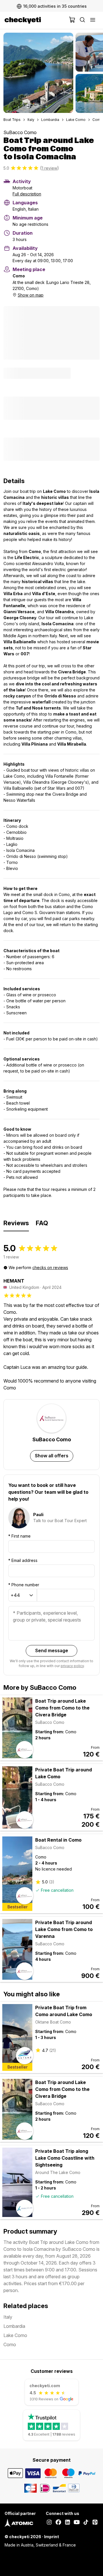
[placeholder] (93, 20)
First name (19, 1536)
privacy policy (72, 1666)
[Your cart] (72, 20)
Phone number (24, 1585)
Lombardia (50, 120)
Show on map (31, 295)
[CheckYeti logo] (35, 20)
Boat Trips (12, 120)
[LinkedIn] (68, 2523)
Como (98, 120)
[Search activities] (82, 20)
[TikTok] (86, 2523)
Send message (52, 1650)
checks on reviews (50, 1268)
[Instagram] (49, 2523)
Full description (27, 194)
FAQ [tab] (42, 1223)
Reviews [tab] (16, 1223)
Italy (31, 120)
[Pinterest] (95, 2523)
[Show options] (31, 1596)
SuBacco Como (20, 132)
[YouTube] (77, 2523)
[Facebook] (58, 2523)
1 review (49, 168)
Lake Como (76, 120)
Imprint (51, 2537)
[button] (38, 73)
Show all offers (52, 1456)
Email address (23, 1560)
